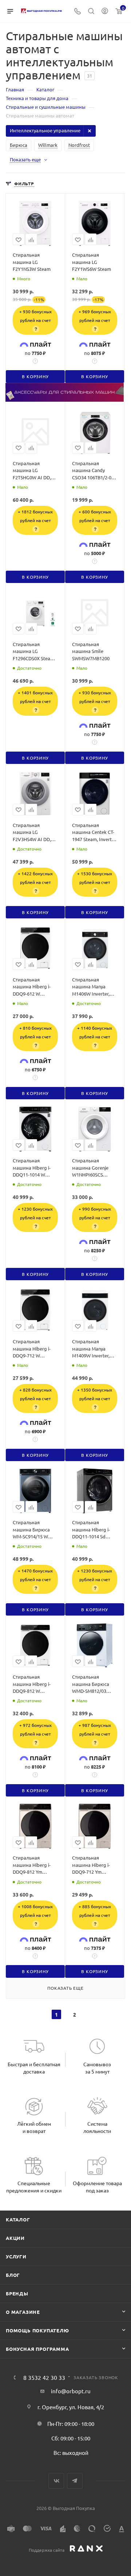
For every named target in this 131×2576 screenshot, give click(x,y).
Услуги (16, 2256)
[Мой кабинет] (105, 11)
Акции (15, 2238)
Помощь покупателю (37, 2330)
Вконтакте (56, 2481)
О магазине (23, 2312)
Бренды (17, 2293)
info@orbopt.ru (71, 2391)
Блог (13, 2275)
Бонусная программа (37, 2349)
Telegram (75, 2481)
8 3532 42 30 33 (44, 2377)
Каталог (18, 2219)
